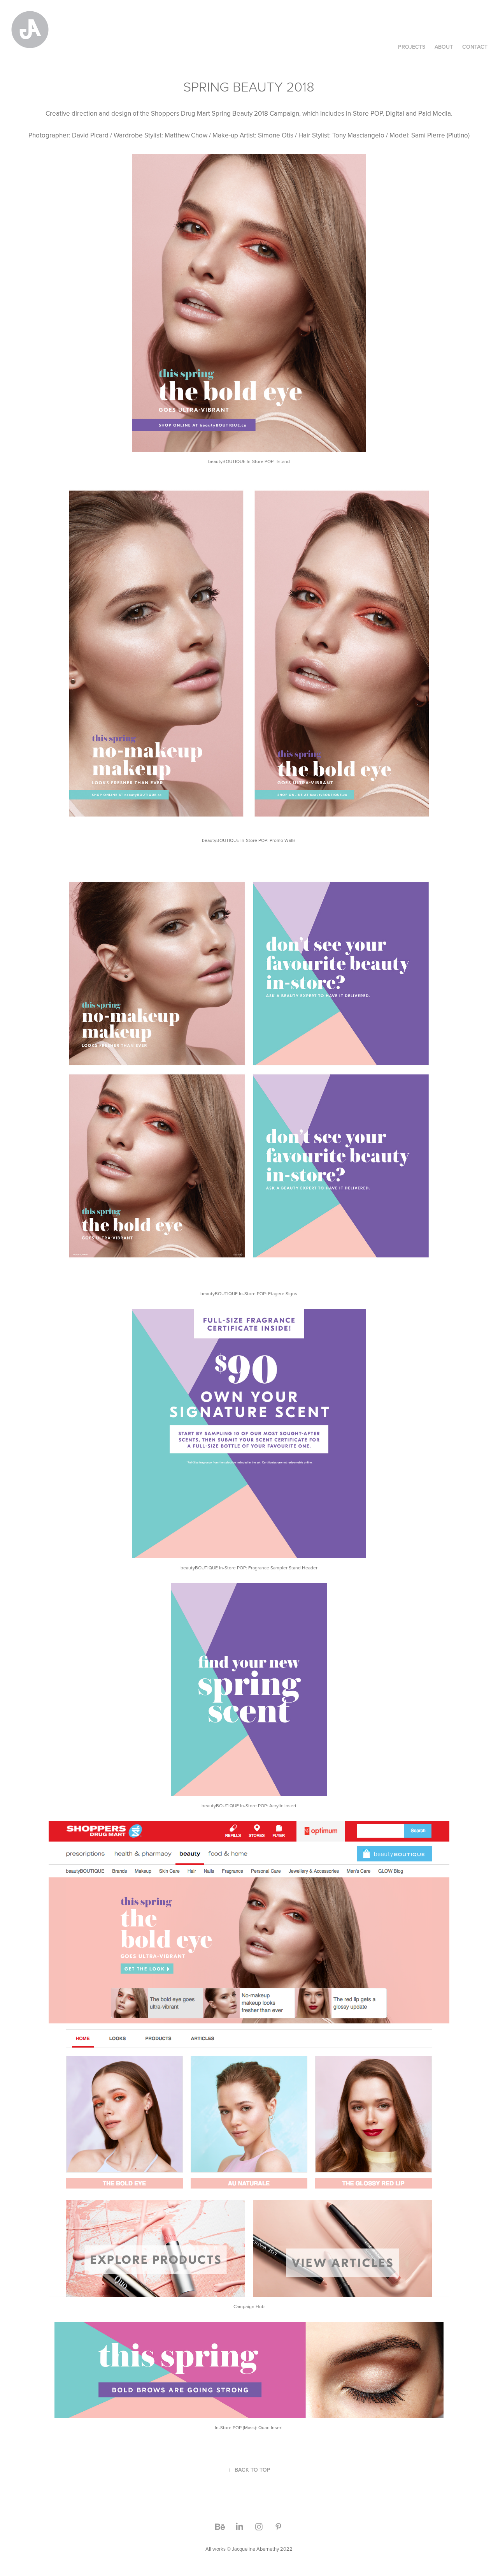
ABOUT (444, 47)
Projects (412, 47)
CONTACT (475, 47)
